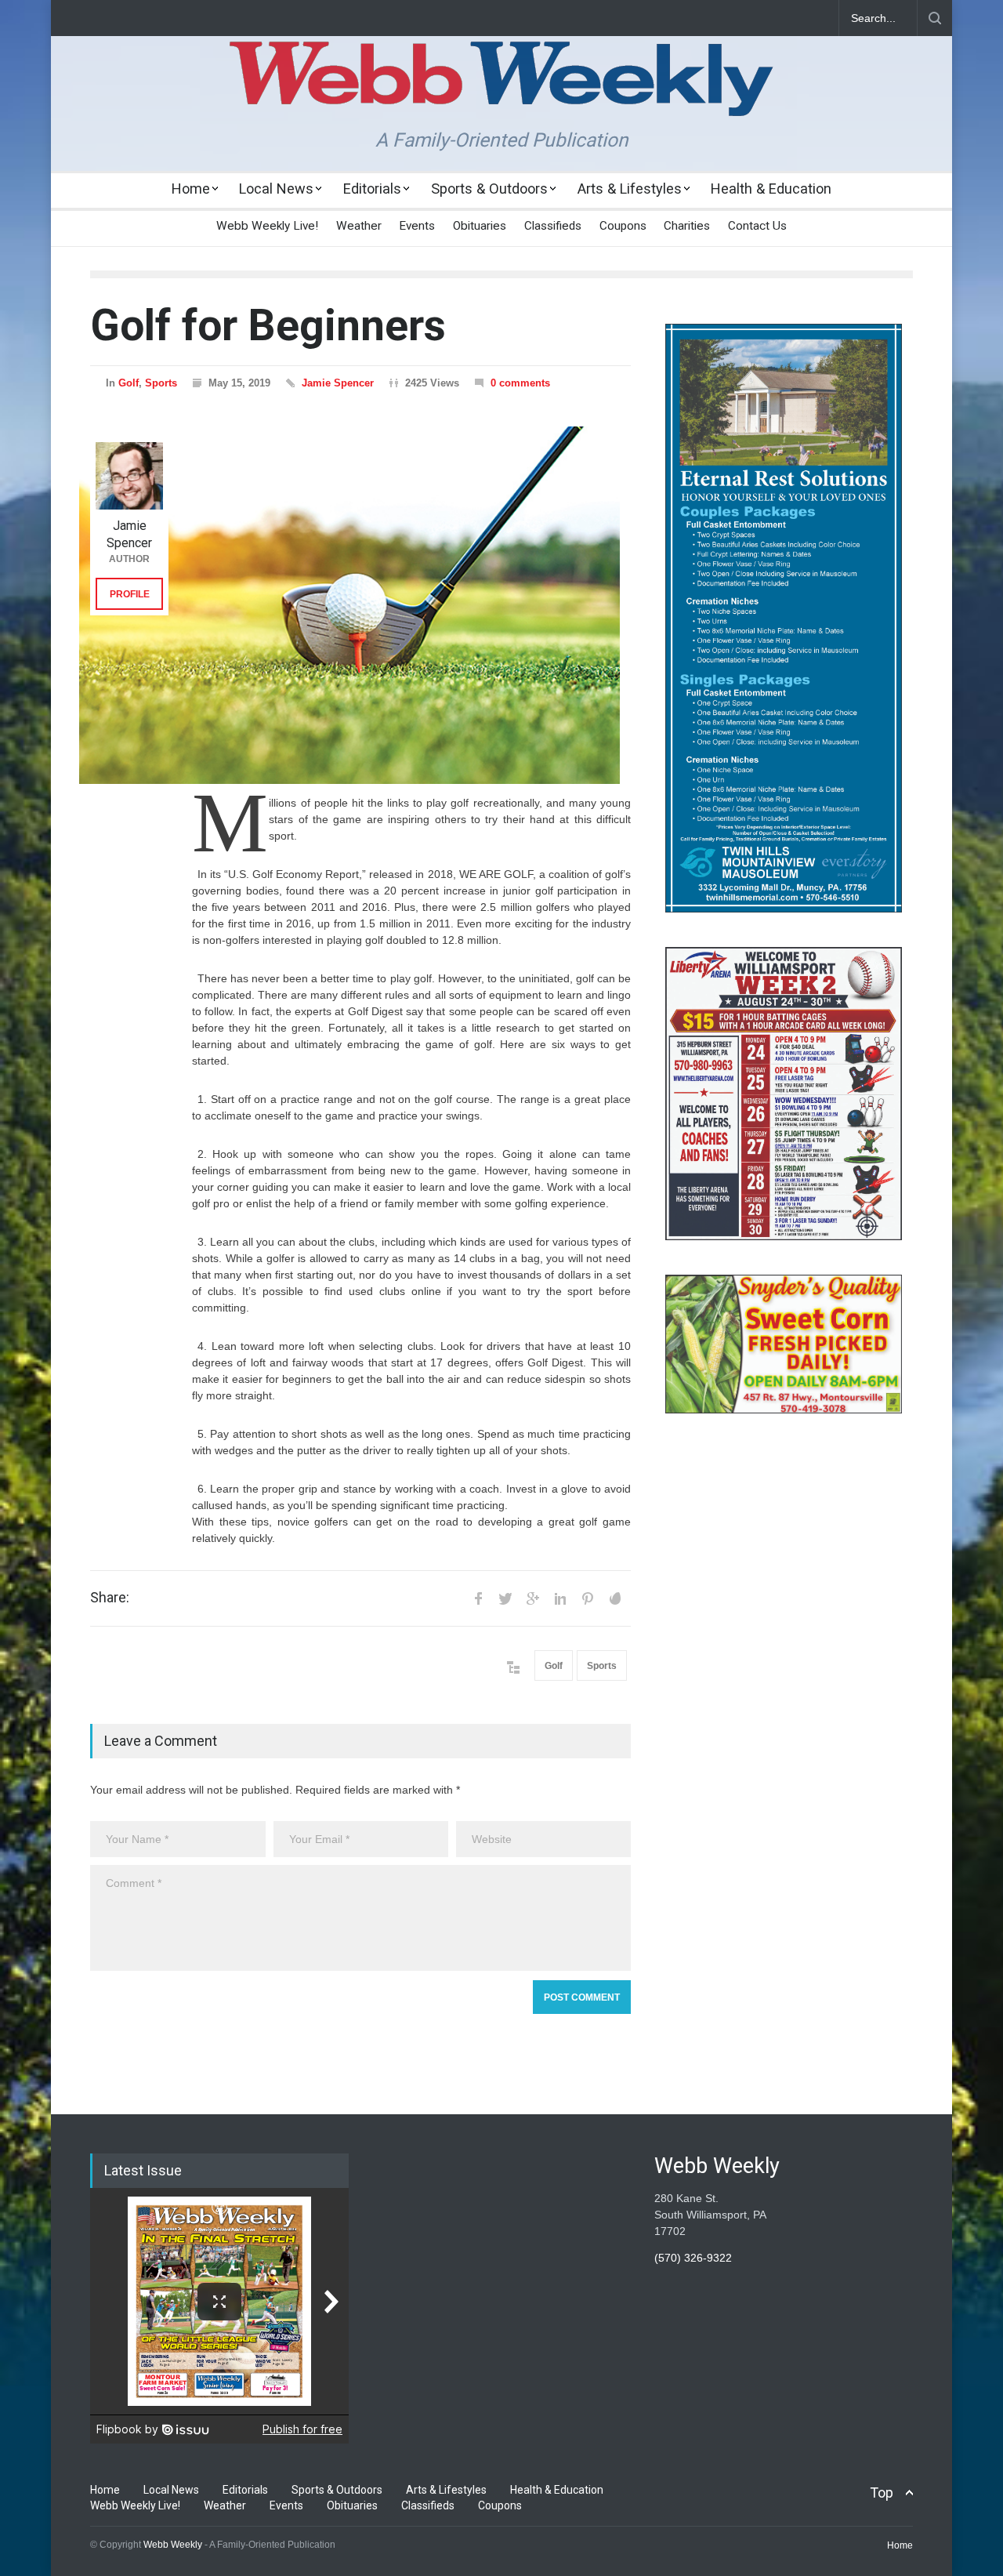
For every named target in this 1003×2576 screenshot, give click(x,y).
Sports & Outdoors (489, 189)
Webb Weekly (173, 2545)
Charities (687, 226)
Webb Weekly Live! (267, 226)
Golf (129, 383)
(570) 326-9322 (693, 2258)
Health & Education (771, 189)
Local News (276, 189)
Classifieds (553, 226)
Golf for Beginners (268, 325)
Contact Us (757, 226)
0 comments (520, 383)
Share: (110, 1598)
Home (191, 189)
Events (417, 226)
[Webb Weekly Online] (501, 91)
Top (882, 2493)
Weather (359, 226)
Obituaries (480, 226)
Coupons (623, 226)
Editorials (372, 189)
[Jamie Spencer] (129, 476)
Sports (161, 383)
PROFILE (130, 594)
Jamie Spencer (338, 383)
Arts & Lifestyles (630, 189)
